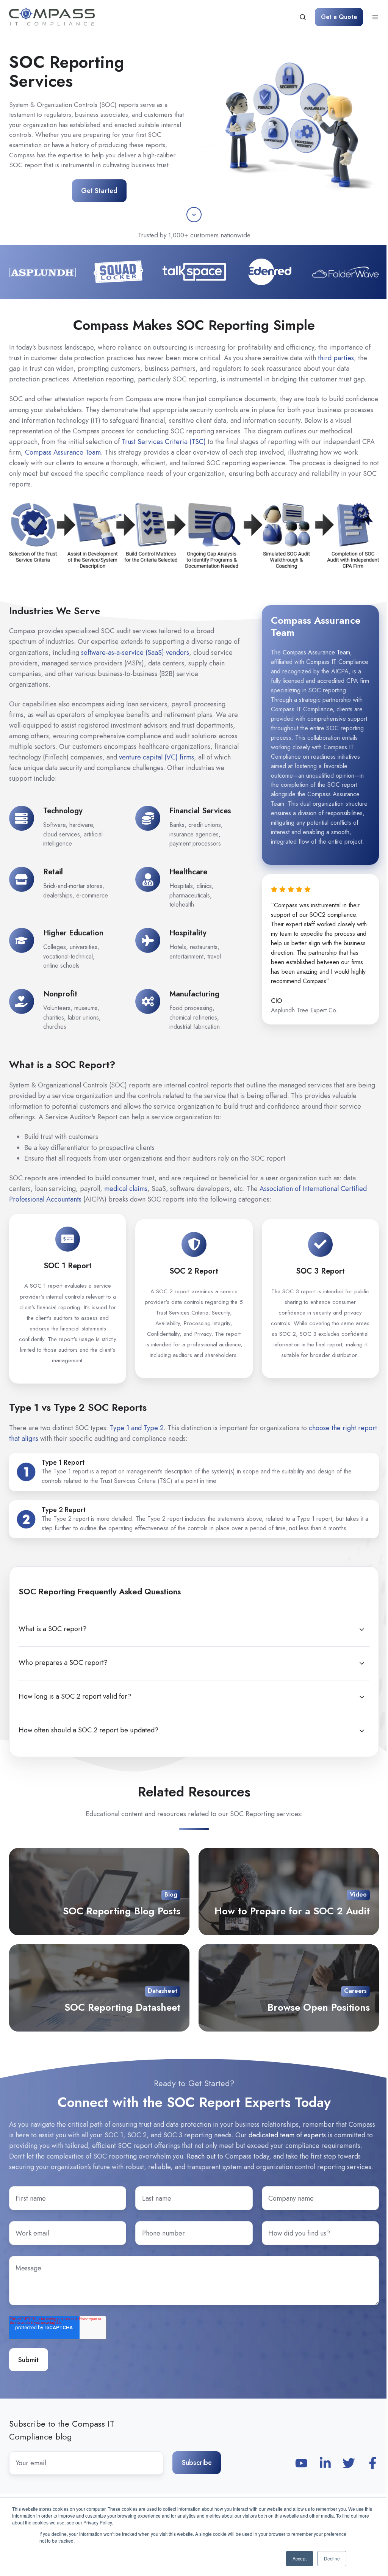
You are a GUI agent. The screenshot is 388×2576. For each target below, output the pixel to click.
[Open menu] (375, 17)
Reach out (201, 2156)
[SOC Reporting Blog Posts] (99, 1892)
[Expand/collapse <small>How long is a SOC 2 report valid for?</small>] (362, 1697)
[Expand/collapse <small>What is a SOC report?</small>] (362, 1630)
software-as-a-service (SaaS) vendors (135, 653)
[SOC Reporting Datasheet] (99, 1988)
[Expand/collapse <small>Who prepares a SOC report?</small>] (362, 1663)
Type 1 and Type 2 (137, 1428)
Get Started (99, 191)
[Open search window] (303, 17)
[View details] (301, 2463)
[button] (194, 215)
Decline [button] (332, 2558)
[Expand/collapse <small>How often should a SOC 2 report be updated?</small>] (362, 1731)
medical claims (126, 1189)
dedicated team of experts (287, 2135)
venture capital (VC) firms (156, 757)
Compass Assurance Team (63, 452)
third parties (336, 358)
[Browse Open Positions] (289, 1988)
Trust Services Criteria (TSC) (164, 442)
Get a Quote (339, 17)
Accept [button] (300, 2558)
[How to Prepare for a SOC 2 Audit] (289, 1892)
